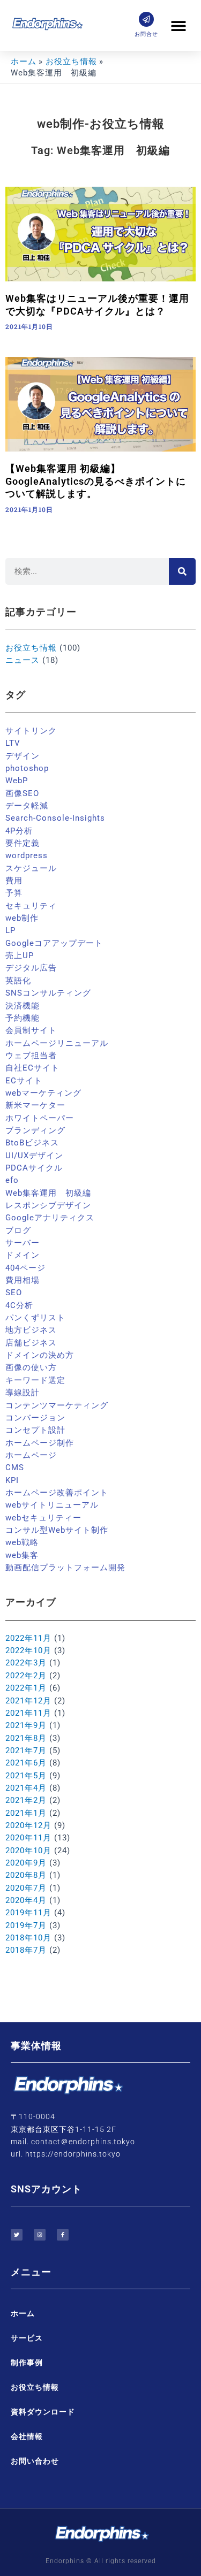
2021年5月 (26, 1776)
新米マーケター (35, 1105)
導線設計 (23, 1393)
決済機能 (23, 1006)
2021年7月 (26, 1751)
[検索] (182, 571)
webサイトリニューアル (52, 1505)
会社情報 (27, 2436)
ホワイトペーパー (40, 1118)
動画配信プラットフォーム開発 (65, 1568)
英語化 (18, 981)
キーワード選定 (35, 1380)
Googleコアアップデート (54, 943)
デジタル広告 (31, 968)
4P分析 (19, 831)
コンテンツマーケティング (57, 1405)
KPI (12, 1480)
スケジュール (31, 868)
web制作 (22, 918)
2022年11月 (28, 1638)
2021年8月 (26, 1738)
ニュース (23, 660)
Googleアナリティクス (50, 1218)
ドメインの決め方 (40, 1355)
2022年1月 (26, 1688)
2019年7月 (26, 1925)
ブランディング (35, 1130)
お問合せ (146, 34)
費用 (14, 881)
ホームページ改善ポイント (57, 1493)
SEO (14, 1293)
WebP (17, 781)
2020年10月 (28, 1851)
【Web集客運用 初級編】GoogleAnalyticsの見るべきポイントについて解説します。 (96, 481)
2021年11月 (28, 1713)
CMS (15, 1467)
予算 (14, 893)
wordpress (27, 855)
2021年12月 (28, 1701)
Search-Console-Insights (55, 818)
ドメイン (23, 1255)
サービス (27, 2338)
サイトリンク (31, 731)
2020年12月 (28, 1825)
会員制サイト (31, 1030)
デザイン (23, 756)
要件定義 (23, 843)
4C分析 (19, 1305)
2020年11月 (28, 1838)
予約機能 (23, 1018)
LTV (13, 743)
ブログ (18, 1230)
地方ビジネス (31, 1330)
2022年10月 (28, 1650)
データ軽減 (27, 806)
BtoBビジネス (32, 1143)
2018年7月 (26, 1950)
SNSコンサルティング (48, 993)
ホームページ (31, 1455)
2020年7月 (26, 1888)
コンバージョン (35, 1418)
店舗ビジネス (31, 1343)
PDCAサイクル (34, 1168)
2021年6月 (26, 1763)
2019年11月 (28, 1913)
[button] (178, 25)
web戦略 (22, 1542)
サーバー (23, 1243)
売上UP (20, 956)
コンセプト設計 (35, 1430)
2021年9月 (26, 1725)
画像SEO (22, 793)
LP (10, 930)
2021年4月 (26, 1788)
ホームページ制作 (40, 1443)
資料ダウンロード (43, 2412)
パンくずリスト (35, 1318)
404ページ (25, 1268)
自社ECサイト (32, 1068)
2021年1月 (26, 1813)
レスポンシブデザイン (48, 1205)
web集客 (22, 1555)
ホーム (23, 2313)
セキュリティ (31, 906)
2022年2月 (26, 1676)
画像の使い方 (31, 1367)
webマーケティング (43, 1093)
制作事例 (27, 2363)
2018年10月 (28, 1938)
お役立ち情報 (31, 648)
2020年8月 (26, 1875)
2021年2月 (26, 1800)
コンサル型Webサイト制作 (57, 1530)
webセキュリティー (43, 1518)
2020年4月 (26, 1900)
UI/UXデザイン (34, 1156)
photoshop (27, 768)
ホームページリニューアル (57, 1043)
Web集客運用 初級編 (48, 1193)
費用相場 (23, 1280)
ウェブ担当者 (31, 1056)
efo (12, 1180)
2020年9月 (26, 1863)
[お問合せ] (146, 19)
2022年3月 (26, 1663)
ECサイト (24, 1081)
